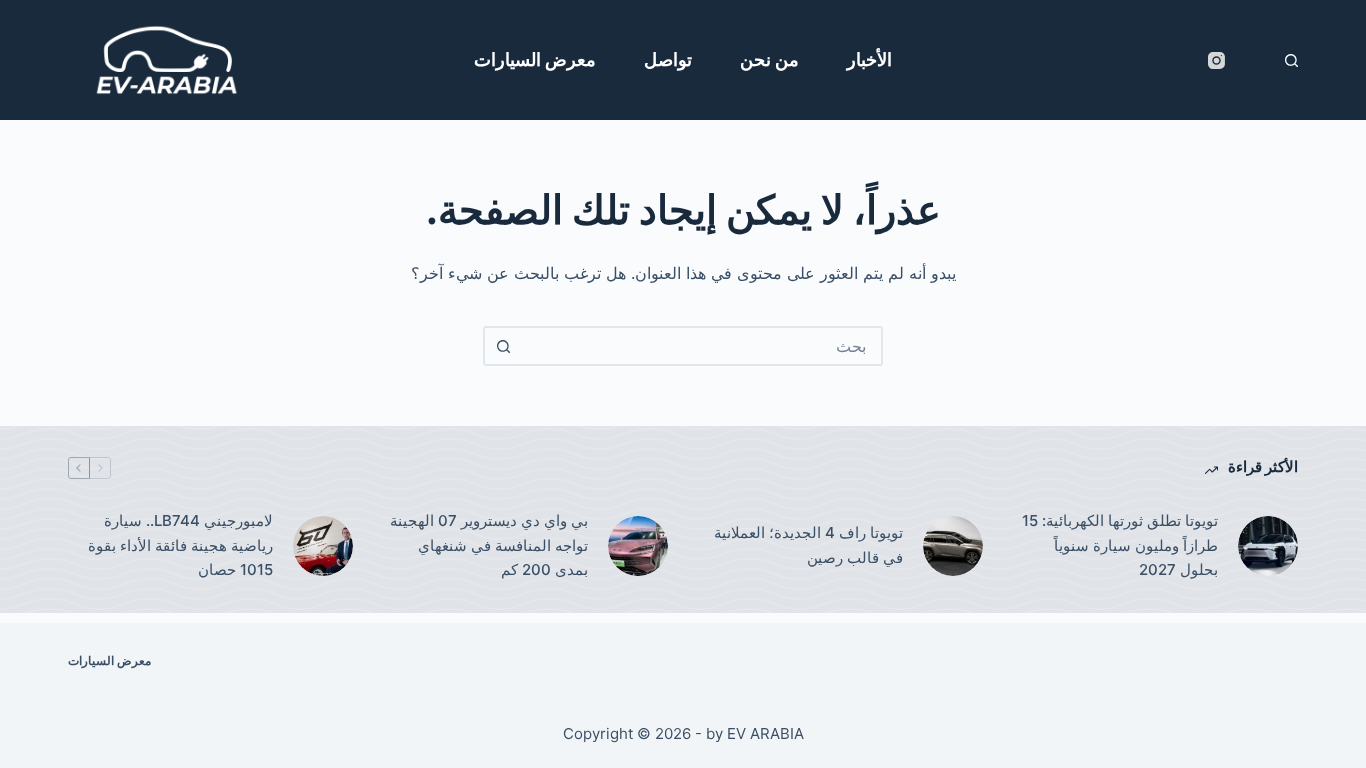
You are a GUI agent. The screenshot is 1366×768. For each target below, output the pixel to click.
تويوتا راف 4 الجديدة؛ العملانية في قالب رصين (808, 545)
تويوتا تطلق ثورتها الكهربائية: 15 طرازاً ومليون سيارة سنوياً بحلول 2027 (1120, 545)
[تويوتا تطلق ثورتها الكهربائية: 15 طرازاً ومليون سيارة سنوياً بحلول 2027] (1268, 546)
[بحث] (1291, 60)
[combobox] (701, 346)
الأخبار (869, 59)
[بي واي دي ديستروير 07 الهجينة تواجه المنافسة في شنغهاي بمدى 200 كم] (638, 546)
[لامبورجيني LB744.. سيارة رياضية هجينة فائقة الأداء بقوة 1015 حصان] (323, 546)
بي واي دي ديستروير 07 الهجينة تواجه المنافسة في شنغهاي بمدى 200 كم (489, 545)
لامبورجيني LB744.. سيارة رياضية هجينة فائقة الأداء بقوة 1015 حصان (180, 545)
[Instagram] (1216, 60)
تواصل (668, 59)
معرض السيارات (535, 59)
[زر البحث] (503, 346)
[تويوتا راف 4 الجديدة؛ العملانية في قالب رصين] (953, 546)
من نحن (769, 59)
